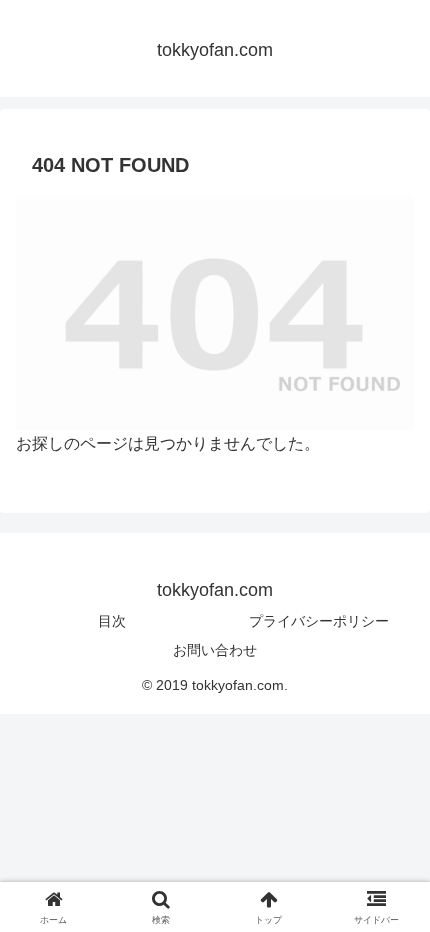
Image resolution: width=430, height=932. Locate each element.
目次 (112, 621)
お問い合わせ (215, 650)
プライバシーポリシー (319, 621)
